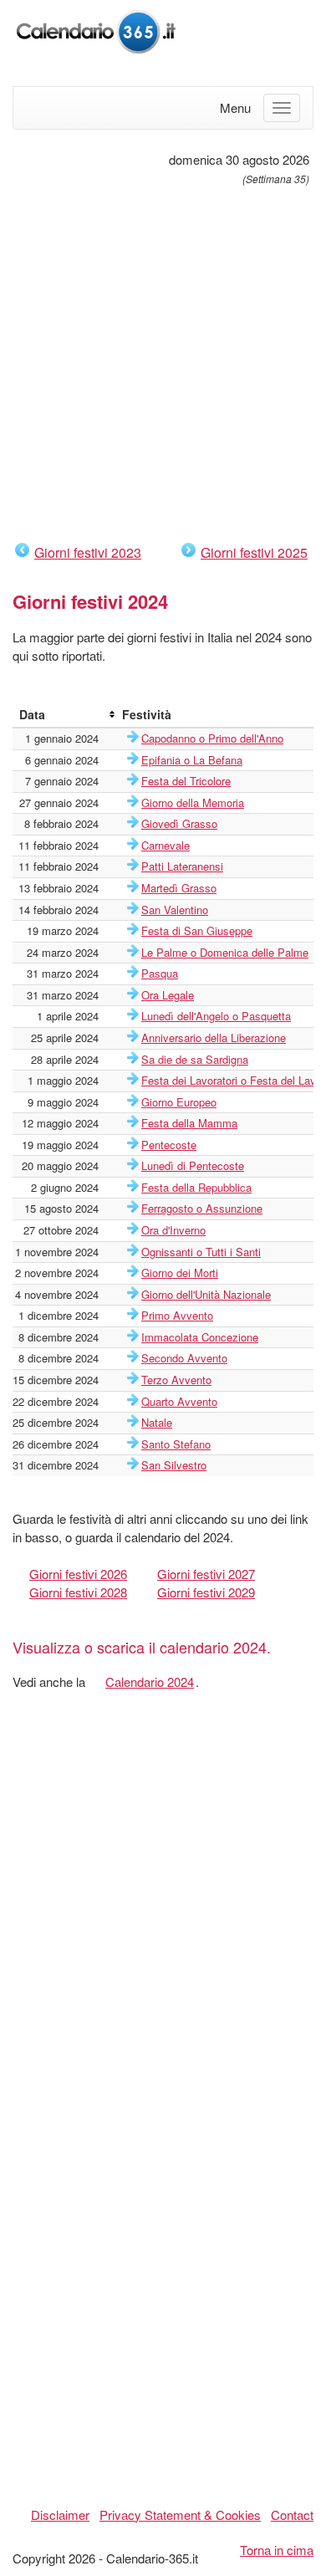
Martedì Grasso (179, 888)
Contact (292, 2515)
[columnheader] (64, 715)
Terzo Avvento (176, 1380)
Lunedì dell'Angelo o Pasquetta (216, 1016)
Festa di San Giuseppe (197, 930)
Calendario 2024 (150, 1682)
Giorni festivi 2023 (88, 552)
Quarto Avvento (179, 1401)
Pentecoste (169, 1145)
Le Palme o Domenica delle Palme (225, 952)
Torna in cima (277, 2550)
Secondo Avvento (184, 1358)
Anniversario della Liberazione (214, 1038)
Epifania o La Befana (192, 760)
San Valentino (175, 910)
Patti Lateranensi (182, 866)
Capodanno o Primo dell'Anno (212, 738)
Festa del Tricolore (186, 781)
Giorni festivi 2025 (254, 552)
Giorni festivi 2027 (206, 1574)
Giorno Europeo (179, 1102)
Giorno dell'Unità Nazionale (206, 1294)
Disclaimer (60, 2515)
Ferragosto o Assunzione (202, 1208)
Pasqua (160, 973)
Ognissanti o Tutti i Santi (201, 1252)
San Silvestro (174, 1465)
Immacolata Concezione (200, 1337)
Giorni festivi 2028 (78, 1592)
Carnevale (166, 845)
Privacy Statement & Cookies (180, 2515)
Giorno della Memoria (193, 802)
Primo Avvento (177, 1315)
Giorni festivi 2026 (78, 1574)
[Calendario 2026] (96, 30)
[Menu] (282, 108)
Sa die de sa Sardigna (195, 1059)
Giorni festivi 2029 (206, 1592)
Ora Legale (168, 995)
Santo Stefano (176, 1444)
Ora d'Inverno (173, 1230)
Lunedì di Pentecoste (193, 1165)
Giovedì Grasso (179, 823)
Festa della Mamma (189, 1123)
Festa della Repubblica (196, 1187)
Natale (157, 1422)
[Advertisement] (163, 364)
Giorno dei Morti (180, 1273)
